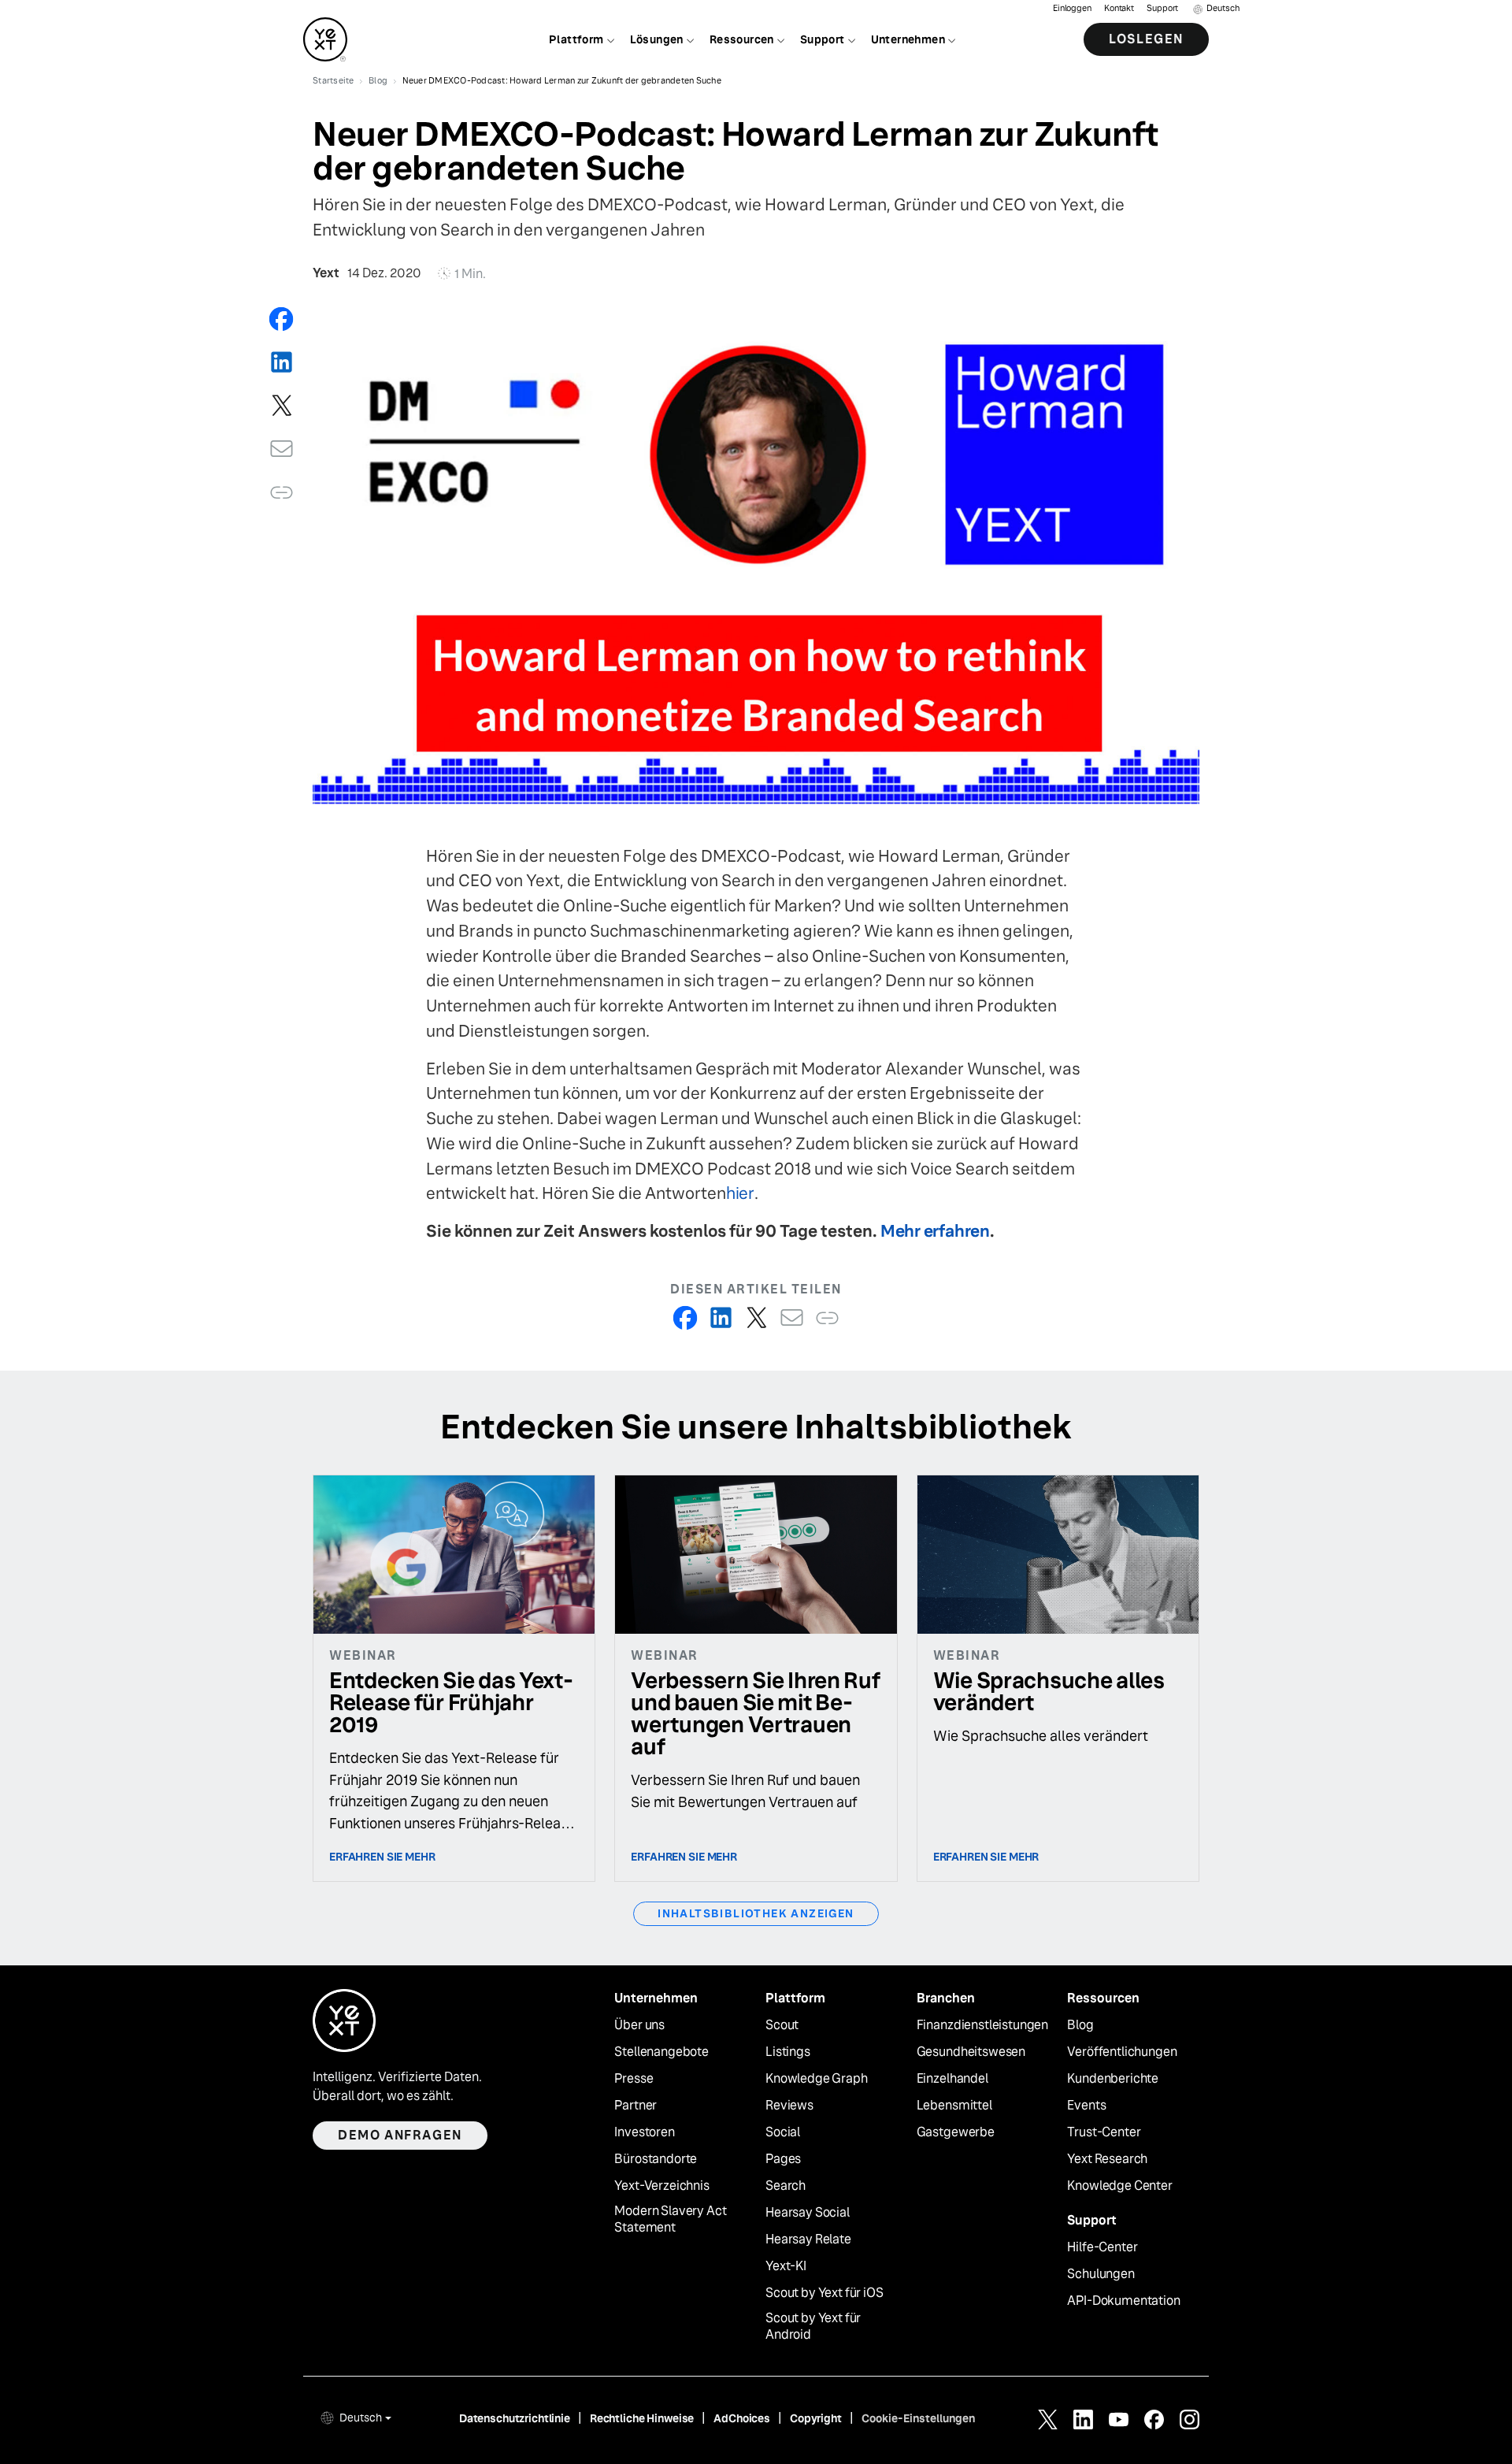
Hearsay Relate (808, 2239)
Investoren (644, 2132)
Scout (782, 2025)
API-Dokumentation (1123, 2301)
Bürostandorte (656, 2159)
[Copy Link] (282, 492)
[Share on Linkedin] (282, 362)
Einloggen (1072, 8)
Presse (634, 2079)
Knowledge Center (1119, 2186)
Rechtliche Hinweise (642, 2418)
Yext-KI (786, 2266)
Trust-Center (1104, 2132)
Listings (788, 2052)
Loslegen (1146, 39)
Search (786, 2186)
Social (783, 2132)
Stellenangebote (661, 2052)
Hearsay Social (808, 2213)
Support (1162, 8)
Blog (1080, 2025)
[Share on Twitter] (282, 405)
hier (740, 1193)
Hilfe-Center (1102, 2247)
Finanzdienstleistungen (982, 2025)
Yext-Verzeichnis (661, 2186)
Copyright (816, 2418)
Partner (636, 2106)
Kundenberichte (1113, 2079)
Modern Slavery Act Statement (670, 2219)
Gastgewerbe (956, 2132)
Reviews (789, 2106)
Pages (783, 2159)
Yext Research (1107, 2159)
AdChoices (742, 2418)
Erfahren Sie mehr (382, 1857)
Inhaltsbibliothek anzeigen (756, 1913)
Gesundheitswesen (971, 2052)
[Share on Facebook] (282, 319)
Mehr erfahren (935, 1231)
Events (1086, 2106)
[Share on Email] (282, 449)
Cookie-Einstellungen (918, 2418)
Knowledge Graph (817, 2079)
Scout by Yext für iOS (825, 2293)
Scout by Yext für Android (813, 2327)
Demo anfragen (400, 2135)
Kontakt (1119, 8)
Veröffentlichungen (1122, 2052)
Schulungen (1101, 2274)
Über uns (639, 2025)
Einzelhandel (952, 2079)
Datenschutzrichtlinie (515, 2418)
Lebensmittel (954, 2106)
